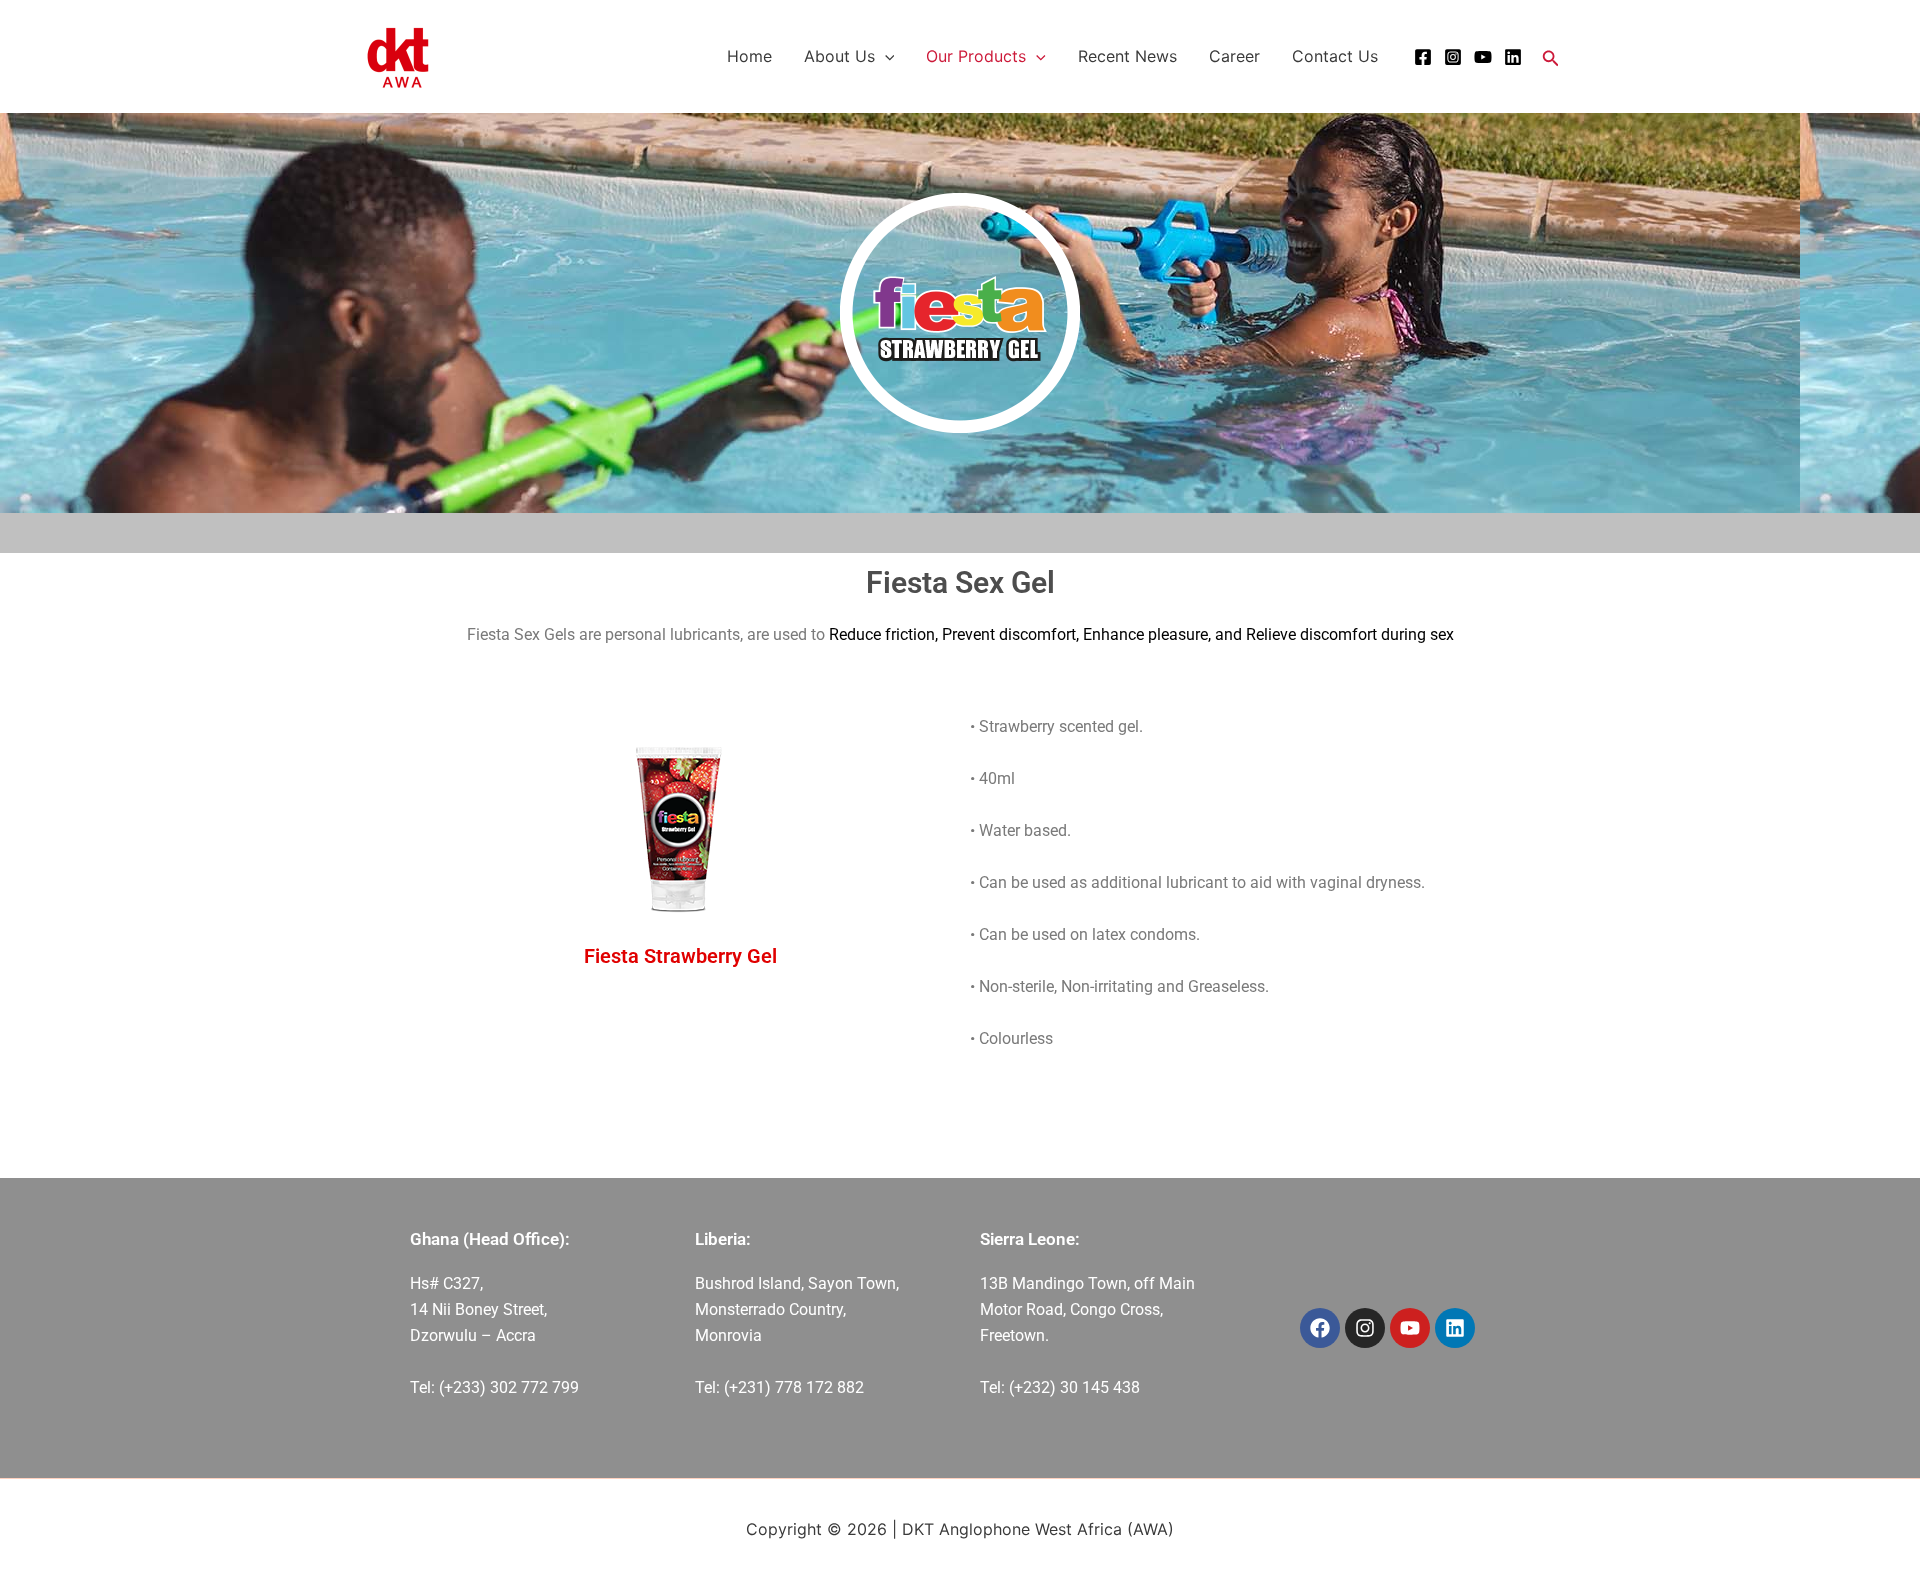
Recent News (1127, 56)
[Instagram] (1453, 57)
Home (749, 56)
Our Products (976, 56)
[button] (885, 56)
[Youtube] (1483, 57)
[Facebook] (1423, 57)
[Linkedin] (1513, 57)
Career (1234, 56)
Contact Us (1335, 56)
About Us (839, 56)
